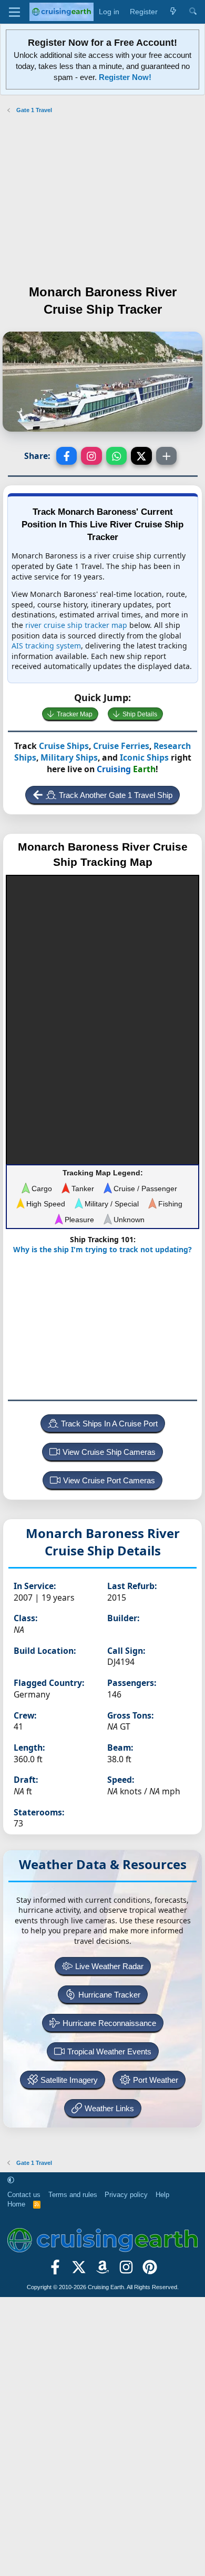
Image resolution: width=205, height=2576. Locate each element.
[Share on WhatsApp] (117, 456)
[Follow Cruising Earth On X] (79, 2271)
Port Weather (156, 2080)
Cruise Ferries (121, 746)
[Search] (193, 12)
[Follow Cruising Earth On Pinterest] (150, 2271)
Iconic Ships (144, 757)
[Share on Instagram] (91, 456)
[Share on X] (141, 456)
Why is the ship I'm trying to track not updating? (102, 1249)
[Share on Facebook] (67, 456)
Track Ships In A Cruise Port (109, 1424)
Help (162, 2195)
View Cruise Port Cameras (109, 1480)
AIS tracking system (46, 646)
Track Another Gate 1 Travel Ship (116, 795)
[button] (11, 2180)
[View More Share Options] (167, 456)
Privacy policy (126, 2195)
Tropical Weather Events (109, 2051)
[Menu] (14, 12)
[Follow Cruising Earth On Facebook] (55, 2271)
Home (16, 2204)
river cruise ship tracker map (76, 625)
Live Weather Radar (109, 1966)
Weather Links (109, 2108)
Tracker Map (75, 714)
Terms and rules (73, 2195)
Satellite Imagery (69, 2080)
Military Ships (69, 757)
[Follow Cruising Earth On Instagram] (126, 2271)
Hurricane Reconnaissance (109, 2023)
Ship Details (140, 714)
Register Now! (125, 77)
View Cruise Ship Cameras (109, 1452)
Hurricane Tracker (109, 1995)
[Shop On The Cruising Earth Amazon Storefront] (103, 2271)
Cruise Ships (64, 746)
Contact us (24, 2195)
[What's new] (173, 12)
